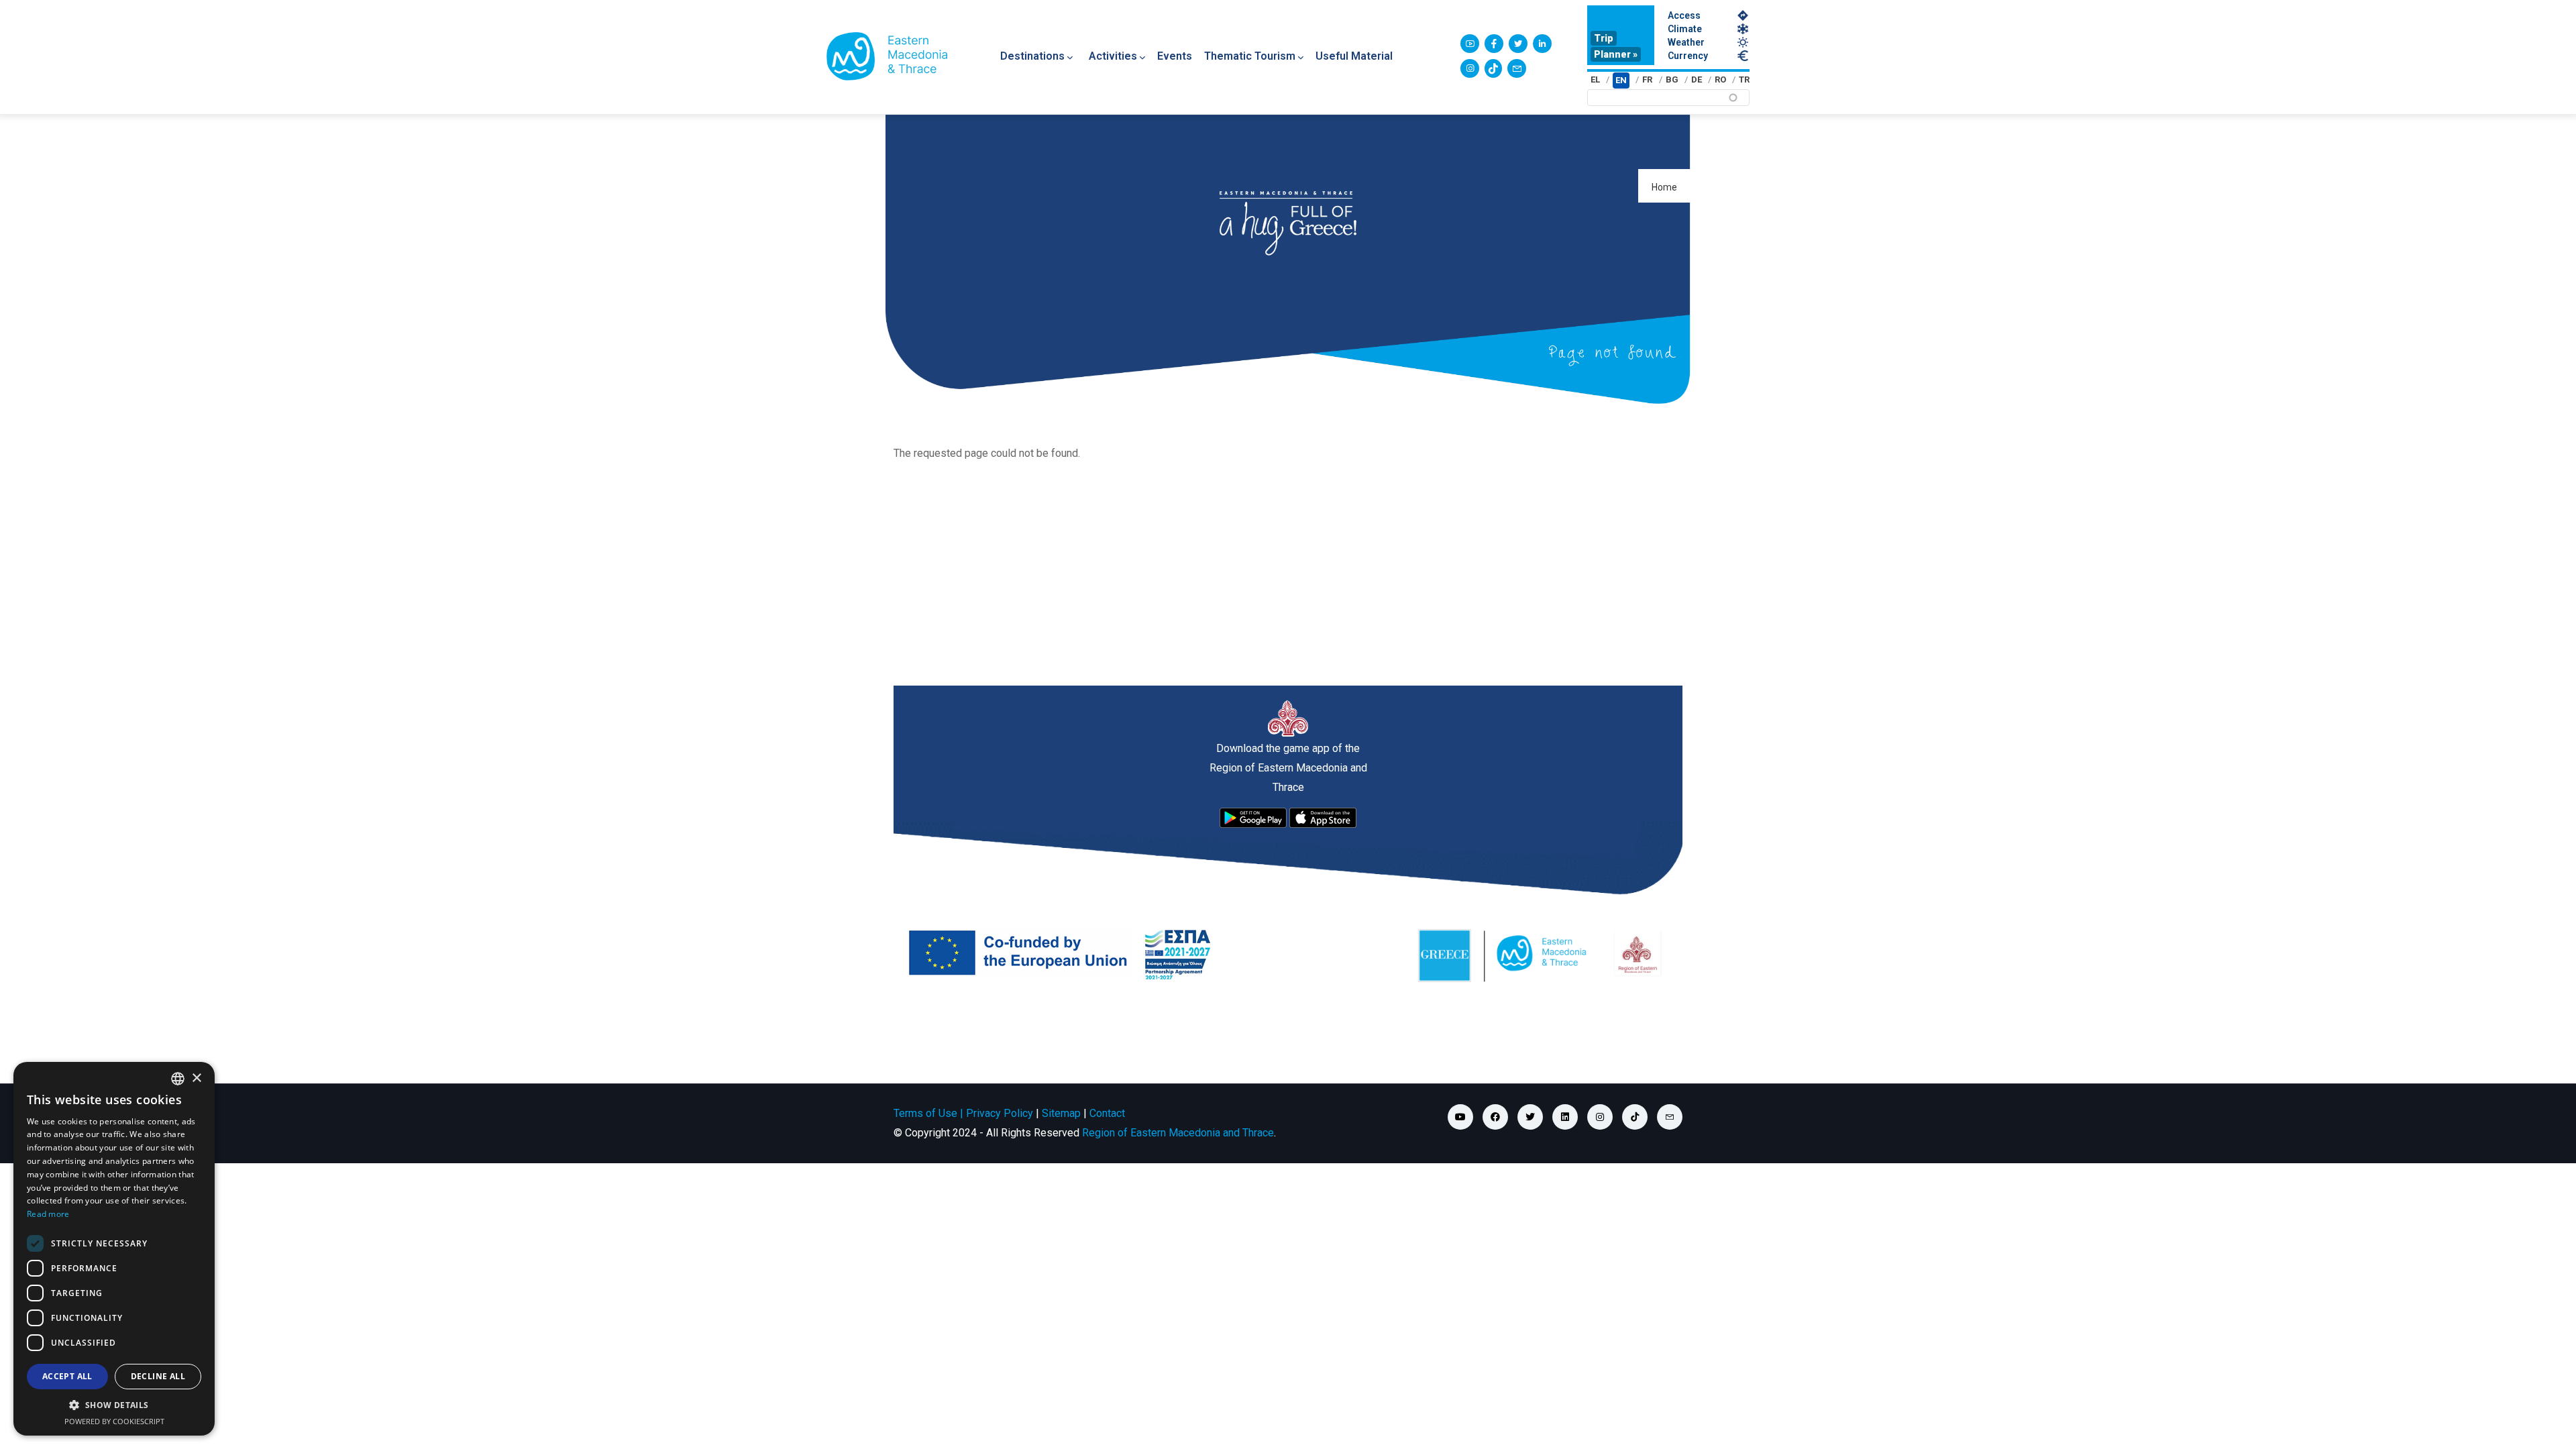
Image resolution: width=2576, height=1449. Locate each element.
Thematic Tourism (1250, 56)
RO (1720, 79)
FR (1647, 79)
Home (1664, 187)
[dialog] (114, 1249)
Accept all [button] (67, 1376)
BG (1672, 79)
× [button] (196, 1078)
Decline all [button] (158, 1376)
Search (2049, 102)
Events (1175, 56)
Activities (1113, 56)
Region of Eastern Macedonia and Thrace (1178, 1133)
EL (1595, 79)
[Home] (887, 56)
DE (1697, 79)
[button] (114, 1405)
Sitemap (1061, 1113)
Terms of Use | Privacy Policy (963, 1113)
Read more (48, 1214)
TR (1744, 79)
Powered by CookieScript (114, 1421)
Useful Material (1354, 56)
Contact (1107, 1113)
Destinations (1032, 56)
